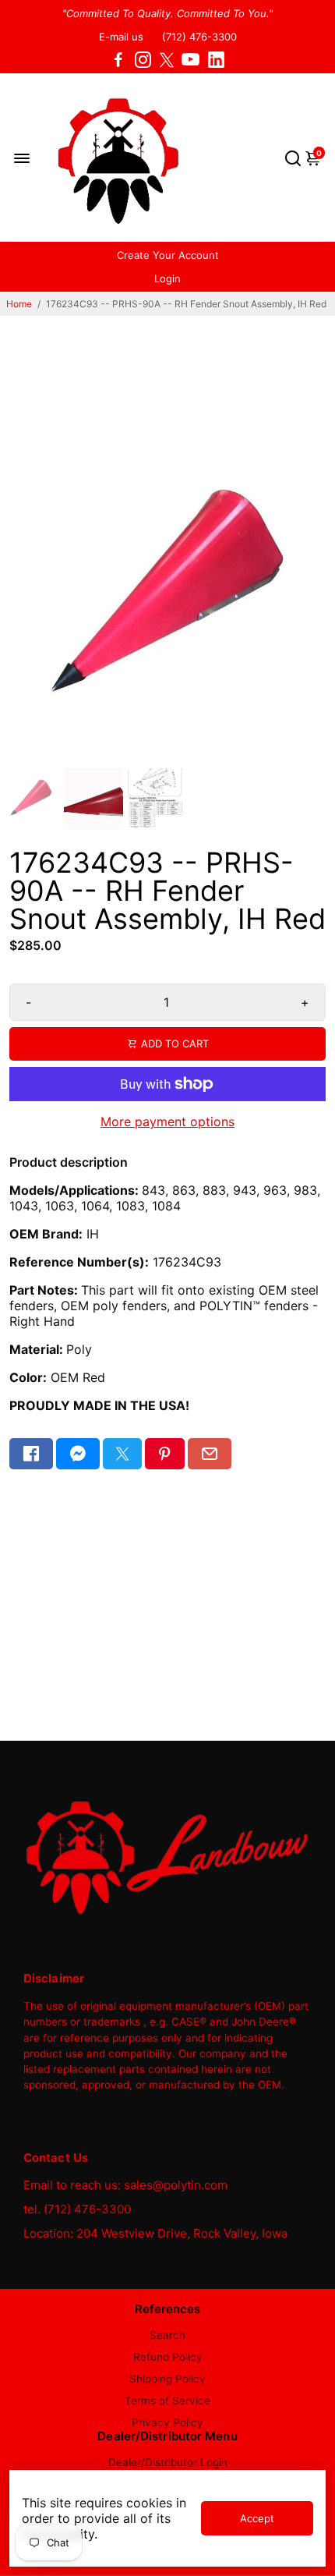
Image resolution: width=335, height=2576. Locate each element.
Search (167, 2335)
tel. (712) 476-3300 (77, 2209)
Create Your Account (168, 255)
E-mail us (121, 37)
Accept (257, 2518)
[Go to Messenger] (78, 1454)
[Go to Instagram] (143, 60)
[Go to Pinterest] (164, 1454)
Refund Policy (168, 2357)
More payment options (167, 1121)
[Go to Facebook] (118, 60)
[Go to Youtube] (190, 60)
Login (167, 278)
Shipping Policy (167, 2379)
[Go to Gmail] (210, 1454)
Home (19, 304)
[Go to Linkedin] (216, 60)
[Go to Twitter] (167, 60)
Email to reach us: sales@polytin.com (125, 2185)
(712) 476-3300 (199, 37)
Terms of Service (167, 2401)
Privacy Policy (167, 2422)
